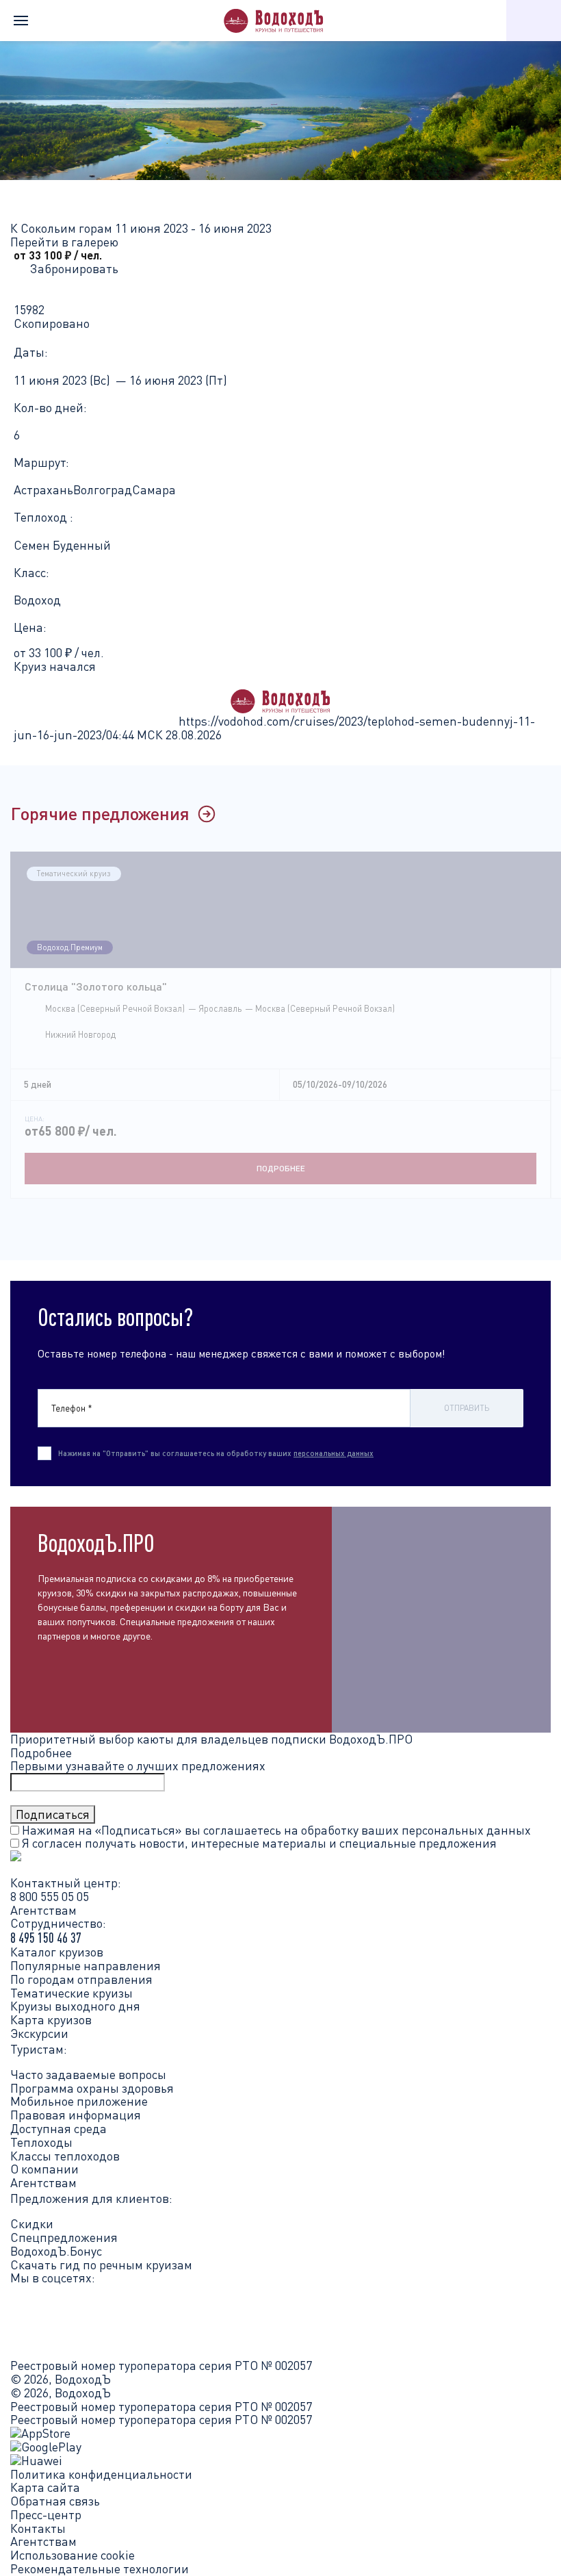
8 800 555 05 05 (50, 1896)
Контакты (38, 2529)
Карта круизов (51, 2019)
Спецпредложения (64, 2237)
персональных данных (334, 1453)
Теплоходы (41, 2142)
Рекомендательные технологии (100, 2569)
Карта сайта (45, 2488)
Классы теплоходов (65, 2156)
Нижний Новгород (80, 1034)
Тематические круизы (71, 1993)
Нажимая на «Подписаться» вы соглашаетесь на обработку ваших (275, 1830)
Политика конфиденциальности (101, 2475)
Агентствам (43, 2182)
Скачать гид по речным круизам (101, 2265)
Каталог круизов (57, 1952)
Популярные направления (86, 1965)
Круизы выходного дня (75, 2006)
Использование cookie (73, 2555)
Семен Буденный (62, 545)
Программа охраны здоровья (92, 2088)
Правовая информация (76, 2115)
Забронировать (74, 268)
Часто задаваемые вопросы (88, 2074)
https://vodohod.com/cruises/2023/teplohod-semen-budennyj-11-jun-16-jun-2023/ (274, 728)
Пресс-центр (46, 2515)
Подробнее (281, 1168)
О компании (44, 2169)
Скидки (32, 2223)
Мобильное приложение (79, 2101)
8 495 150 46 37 (46, 1938)
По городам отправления (81, 1979)
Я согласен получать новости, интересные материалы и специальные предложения (258, 1843)
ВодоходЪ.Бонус (56, 2251)
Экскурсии (39, 2033)
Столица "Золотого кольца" (96, 986)
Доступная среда (58, 2128)
